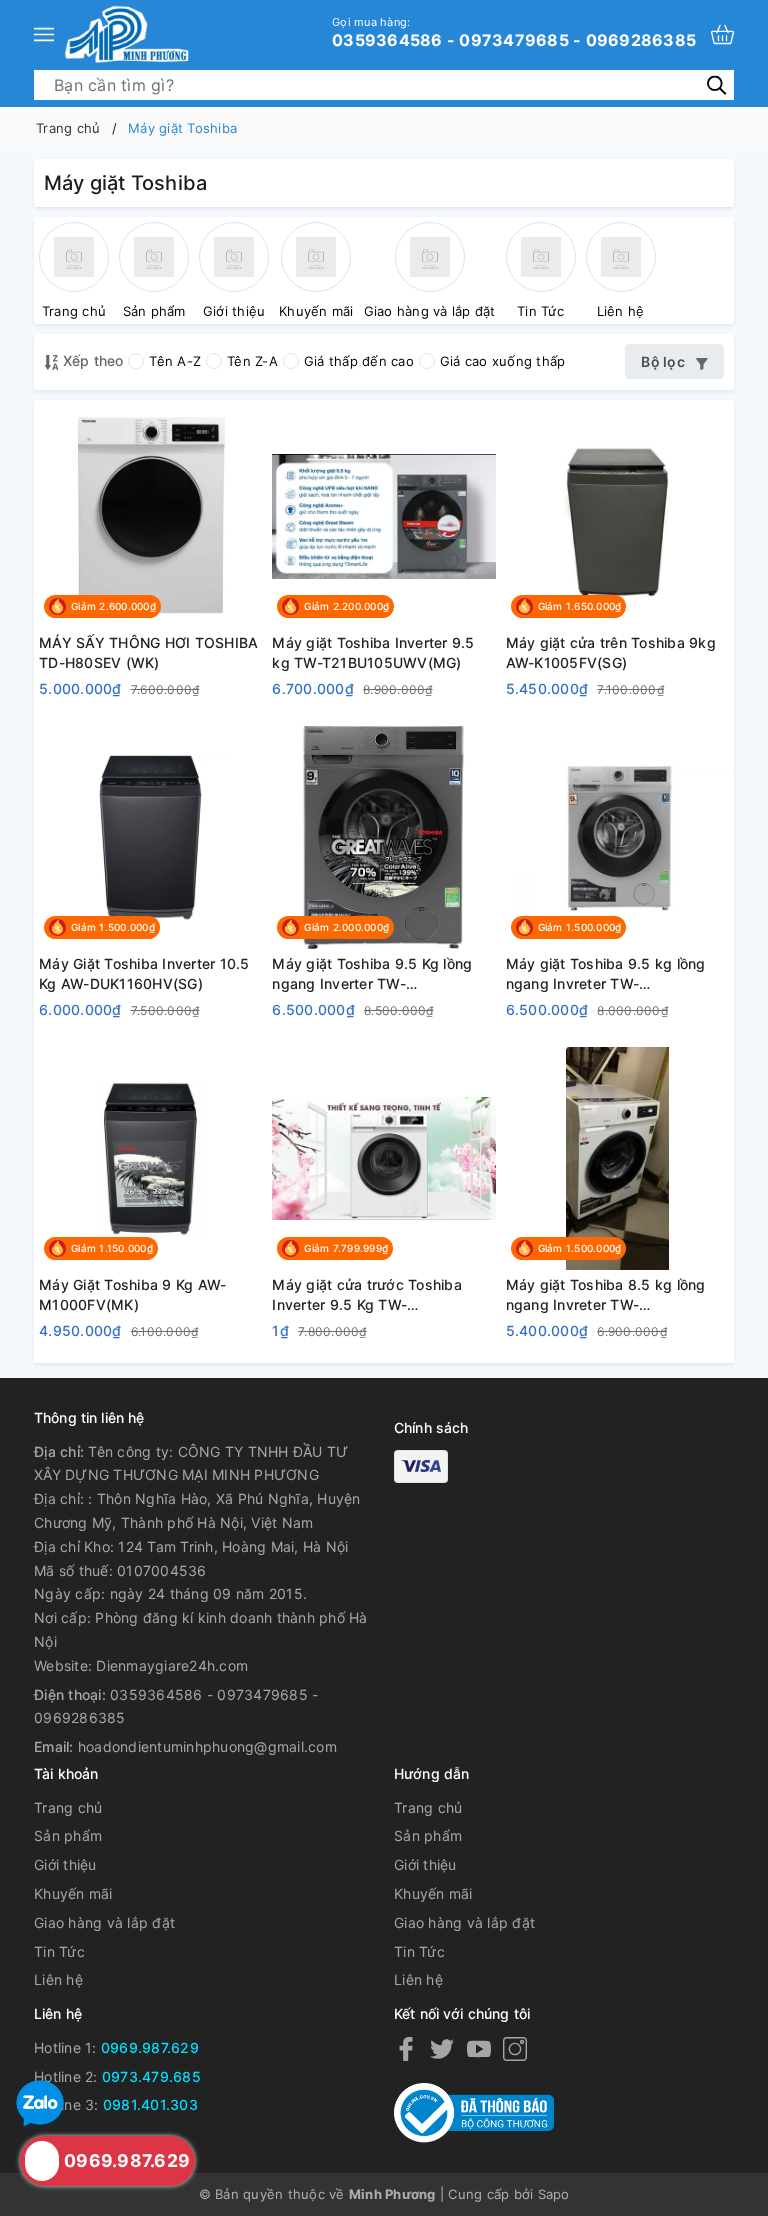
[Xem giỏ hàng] (722, 34)
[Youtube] (479, 2048)
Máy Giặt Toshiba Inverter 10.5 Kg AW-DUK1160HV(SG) (144, 973)
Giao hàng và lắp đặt (104, 1922)
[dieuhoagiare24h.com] (126, 34)
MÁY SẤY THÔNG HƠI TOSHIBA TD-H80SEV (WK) (148, 652)
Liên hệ (58, 1979)
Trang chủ (68, 1807)
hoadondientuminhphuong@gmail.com (207, 1746)
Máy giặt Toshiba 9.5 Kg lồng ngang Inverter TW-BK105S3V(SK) (372, 974)
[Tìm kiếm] (716, 84)
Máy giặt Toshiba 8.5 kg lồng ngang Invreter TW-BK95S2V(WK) (606, 1295)
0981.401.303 (150, 2104)
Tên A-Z (175, 361)
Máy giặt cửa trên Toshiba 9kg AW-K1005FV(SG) (611, 652)
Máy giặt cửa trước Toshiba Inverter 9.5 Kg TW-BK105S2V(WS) (367, 1295)
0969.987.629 (150, 2047)
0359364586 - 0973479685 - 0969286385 (514, 32)
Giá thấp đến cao (359, 361)
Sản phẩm (68, 1835)
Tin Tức (59, 1951)
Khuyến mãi (73, 1893)
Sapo (554, 2194)
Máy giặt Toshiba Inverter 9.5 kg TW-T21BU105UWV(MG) (373, 652)
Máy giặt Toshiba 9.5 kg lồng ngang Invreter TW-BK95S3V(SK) (606, 974)
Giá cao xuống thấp (503, 361)
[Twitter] (442, 2048)
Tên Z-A (252, 361)
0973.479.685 (151, 2076)
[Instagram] (515, 2048)
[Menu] (44, 34)
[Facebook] (406, 2048)
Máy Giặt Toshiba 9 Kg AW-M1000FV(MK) (132, 1294)
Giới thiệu (65, 1864)
